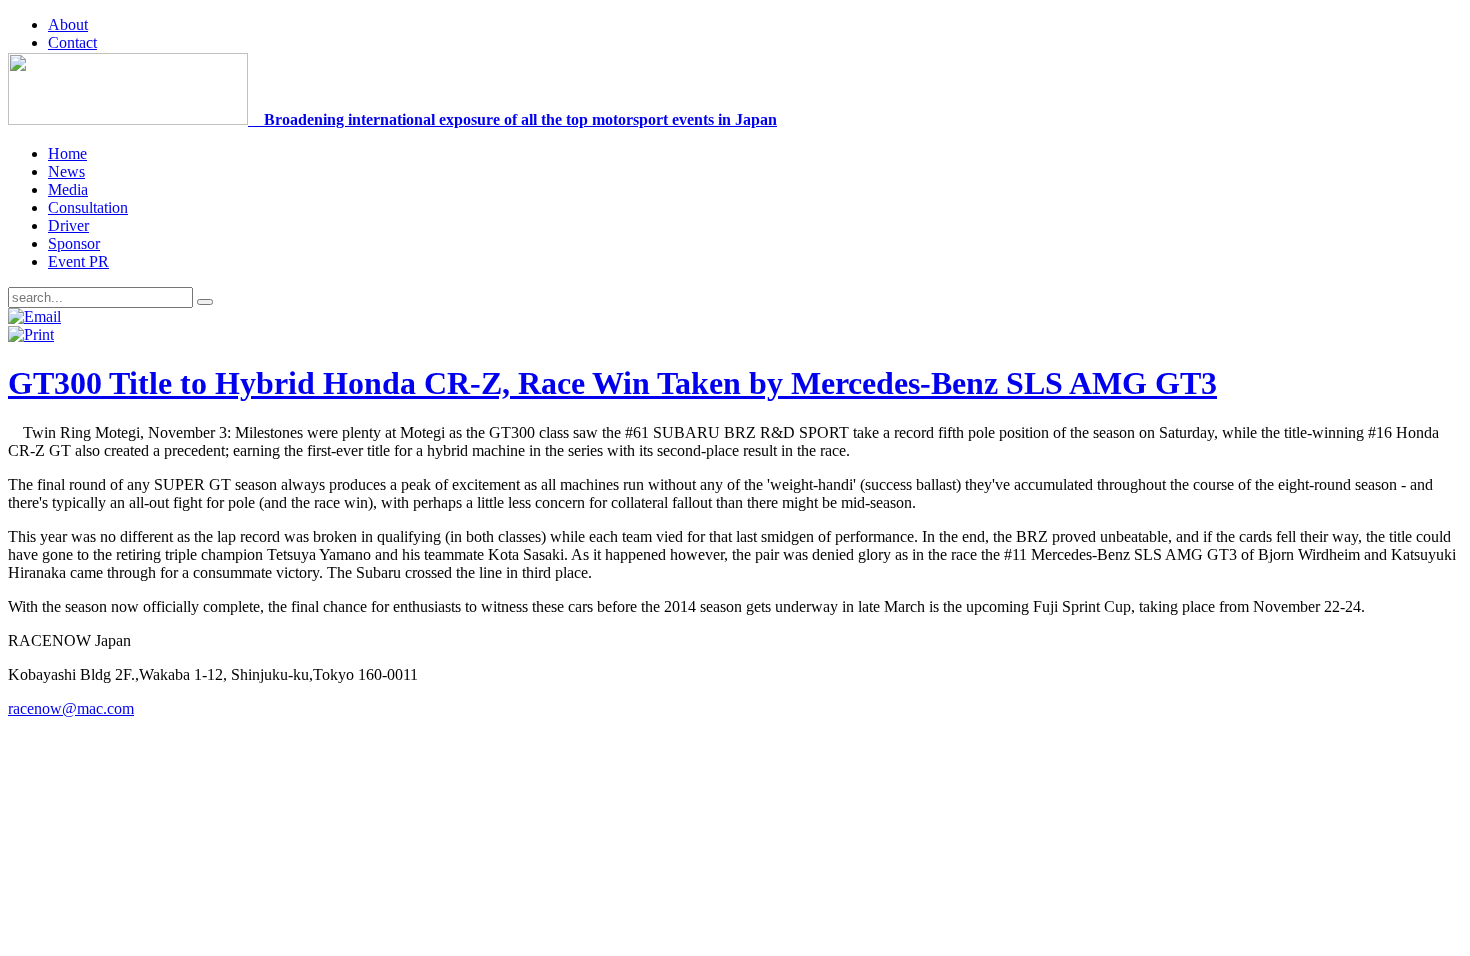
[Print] (31, 334)
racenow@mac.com (71, 708)
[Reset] (205, 302)
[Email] (34, 316)
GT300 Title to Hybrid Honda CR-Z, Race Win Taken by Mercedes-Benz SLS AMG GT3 (612, 383)
